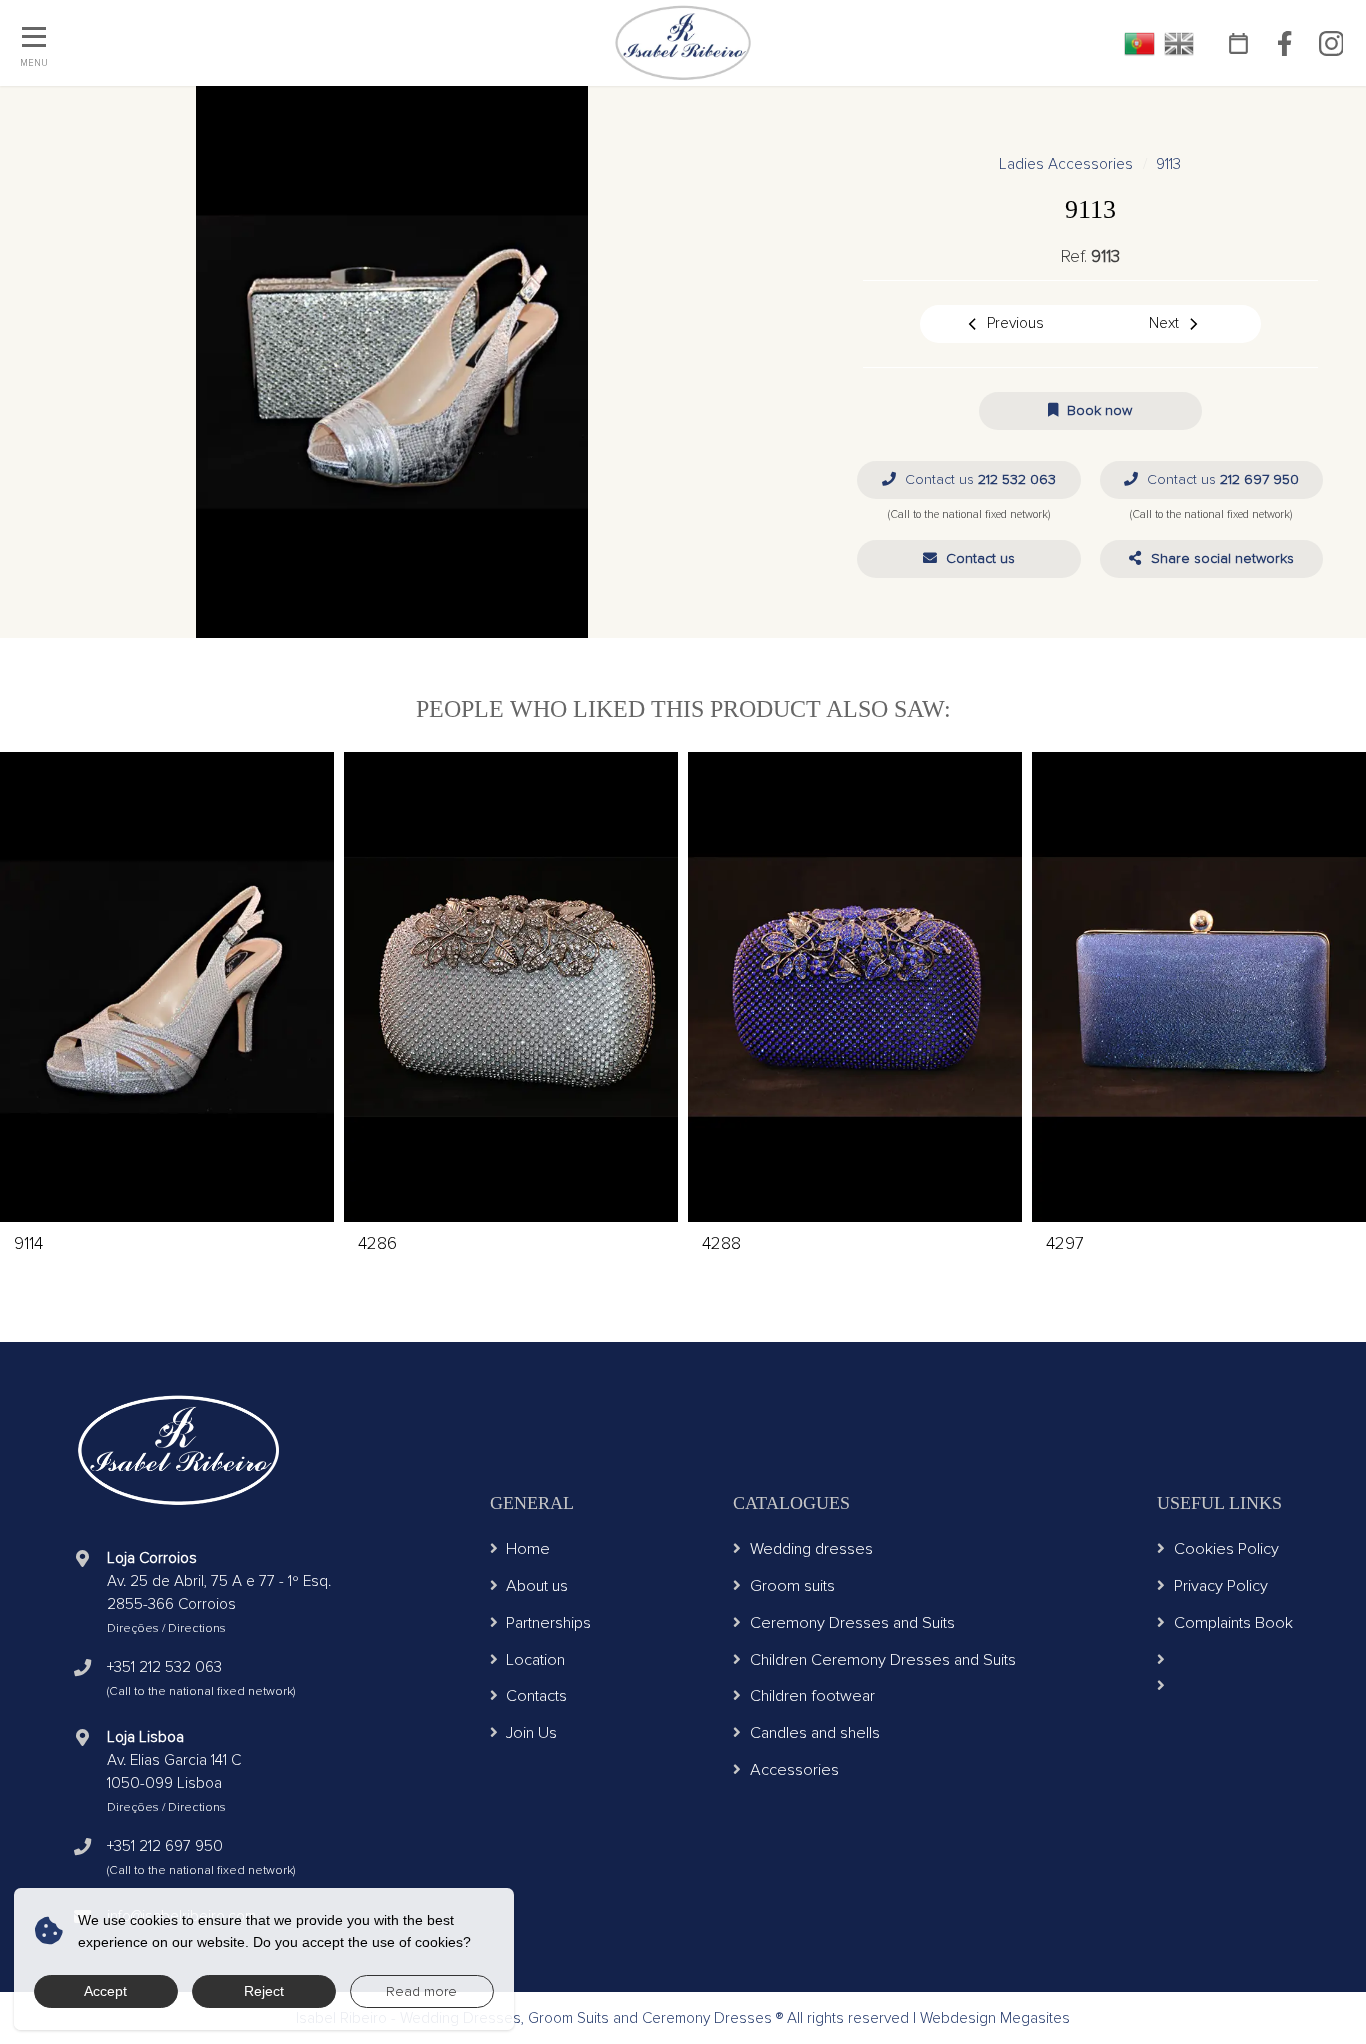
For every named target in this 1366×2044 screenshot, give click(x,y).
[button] (968, 559)
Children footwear (812, 1696)
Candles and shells (815, 1733)
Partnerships (548, 1623)
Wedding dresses (811, 1549)
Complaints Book (1233, 1623)
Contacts (536, 1696)
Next (1164, 323)
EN (1179, 43)
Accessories (794, 1770)
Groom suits (792, 1586)
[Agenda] (1239, 43)
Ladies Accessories (1066, 164)
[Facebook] (1285, 43)
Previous (1015, 323)
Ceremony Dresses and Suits (852, 1623)
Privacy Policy (1221, 1586)
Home (528, 1549)
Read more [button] (421, 1991)
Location (535, 1660)
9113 (1168, 164)
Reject (264, 1991)
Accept (105, 1991)
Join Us (531, 1733)
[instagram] (1331, 43)
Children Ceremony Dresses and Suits (883, 1660)
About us (537, 1586)
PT (1139, 43)
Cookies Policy (1226, 1549)
